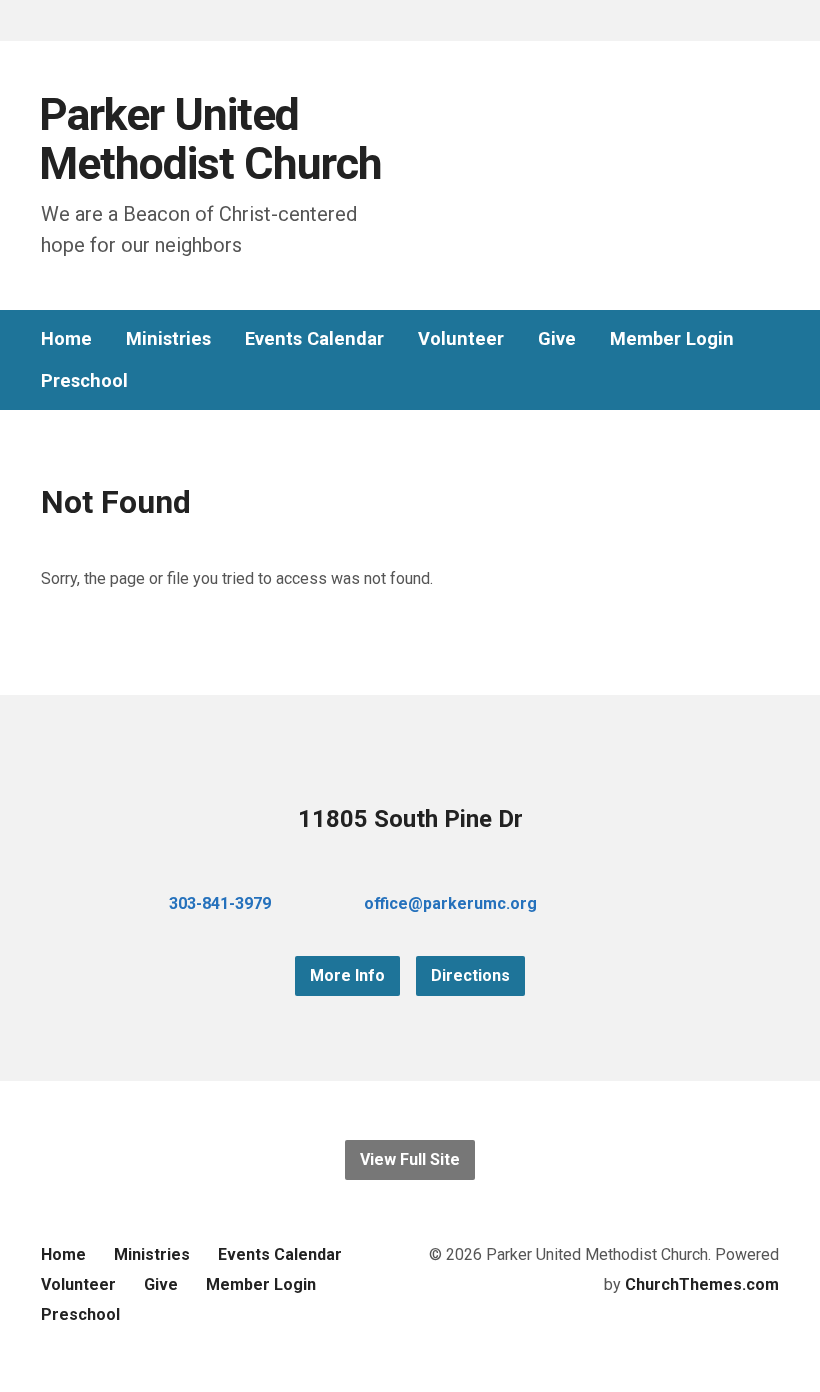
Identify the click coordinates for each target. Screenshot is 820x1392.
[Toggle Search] (48, 21)
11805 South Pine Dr (410, 819)
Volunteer (461, 339)
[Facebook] (609, 903)
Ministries (168, 339)
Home (66, 339)
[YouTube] (641, 903)
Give (557, 339)
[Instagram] (673, 903)
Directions (470, 975)
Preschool (84, 381)
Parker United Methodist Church (210, 139)
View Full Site (410, 1159)
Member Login (672, 339)
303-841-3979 (220, 903)
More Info (347, 975)
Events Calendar (314, 339)
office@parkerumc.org (450, 903)
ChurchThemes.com (702, 1284)
